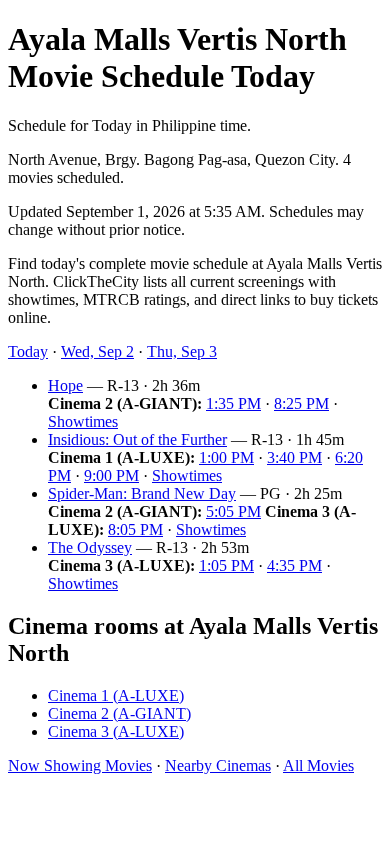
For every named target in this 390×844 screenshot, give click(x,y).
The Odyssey (90, 547)
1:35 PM (233, 403)
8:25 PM (301, 403)
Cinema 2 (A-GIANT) (119, 713)
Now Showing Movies (80, 765)
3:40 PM (294, 457)
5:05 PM (233, 511)
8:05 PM (135, 529)
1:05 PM (226, 565)
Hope (65, 385)
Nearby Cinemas (218, 765)
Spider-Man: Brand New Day (142, 493)
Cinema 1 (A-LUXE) (116, 695)
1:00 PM (226, 457)
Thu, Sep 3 (182, 351)
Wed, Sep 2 (97, 351)
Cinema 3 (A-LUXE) (116, 731)
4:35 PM (294, 565)
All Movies (318, 765)
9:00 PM (111, 475)
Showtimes (83, 421)
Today (28, 351)
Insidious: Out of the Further (137, 439)
